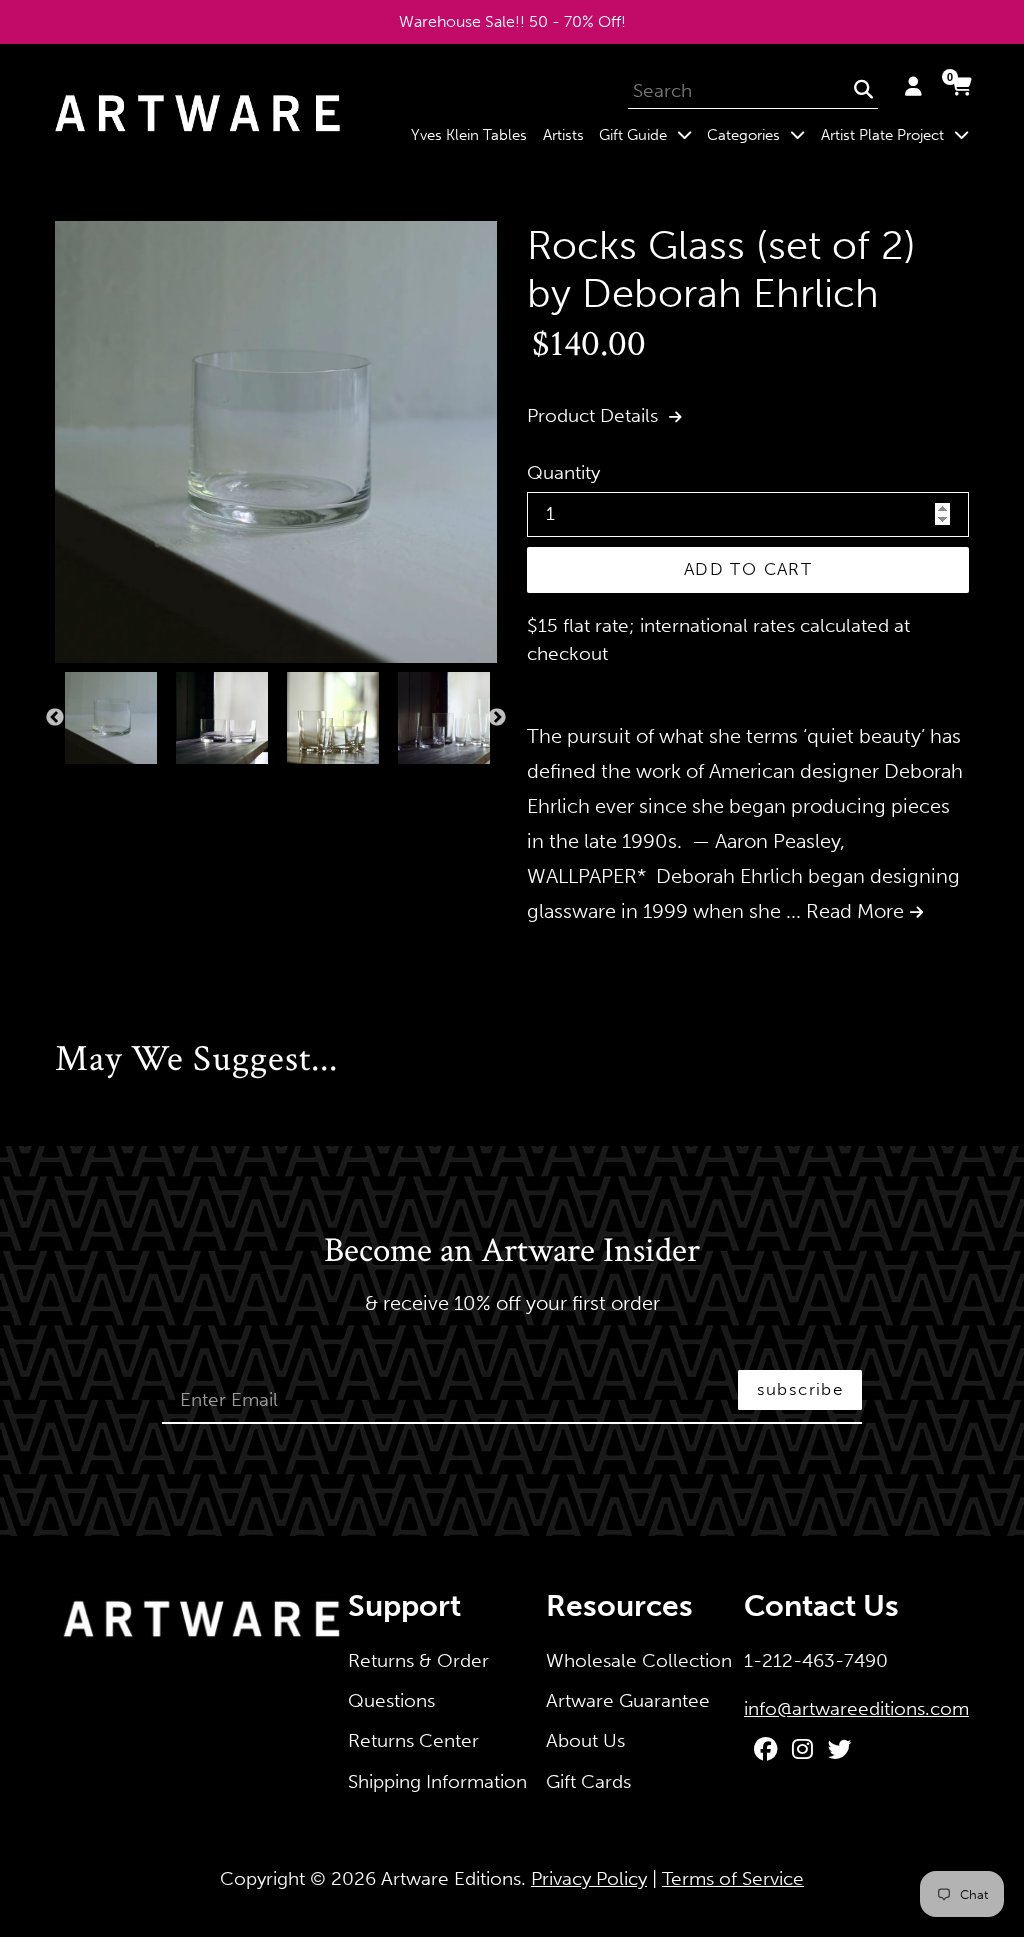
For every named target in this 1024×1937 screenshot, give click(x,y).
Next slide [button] (497, 718)
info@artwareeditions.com (856, 1708)
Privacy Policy (589, 1878)
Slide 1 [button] (61, 785)
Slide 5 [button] (141, 785)
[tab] (61, 785)
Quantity (563, 472)
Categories (760, 134)
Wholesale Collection (639, 1660)
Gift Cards (588, 1781)
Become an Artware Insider (512, 1252)
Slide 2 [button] (81, 785)
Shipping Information (437, 1781)
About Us (585, 1740)
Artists (563, 135)
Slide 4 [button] (121, 785)
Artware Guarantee (628, 1700)
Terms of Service (733, 1878)
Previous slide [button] (55, 718)
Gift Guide (649, 134)
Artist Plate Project (898, 134)
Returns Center (413, 1740)
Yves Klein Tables (469, 135)
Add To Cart (748, 569)
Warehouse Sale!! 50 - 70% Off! (512, 21)
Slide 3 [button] (101, 785)
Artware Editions (451, 1878)
